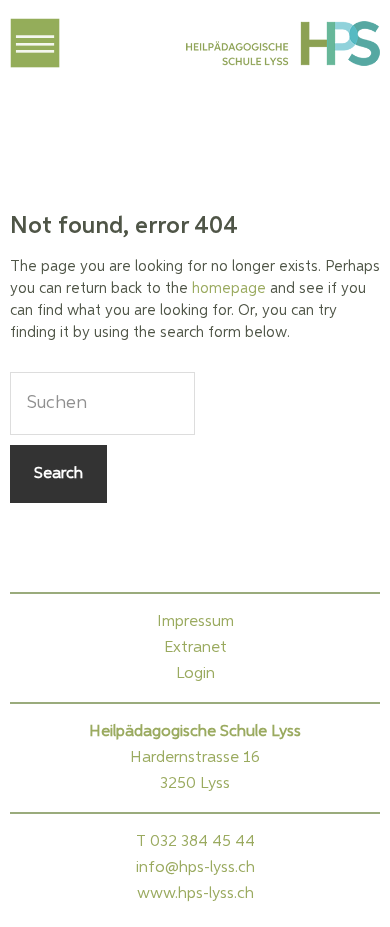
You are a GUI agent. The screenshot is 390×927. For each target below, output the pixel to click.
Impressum (195, 622)
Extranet (195, 648)
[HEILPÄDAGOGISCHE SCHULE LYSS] (281, 48)
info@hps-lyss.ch (195, 868)
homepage (229, 288)
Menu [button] (35, 43)
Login (195, 674)
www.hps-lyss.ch (195, 894)
